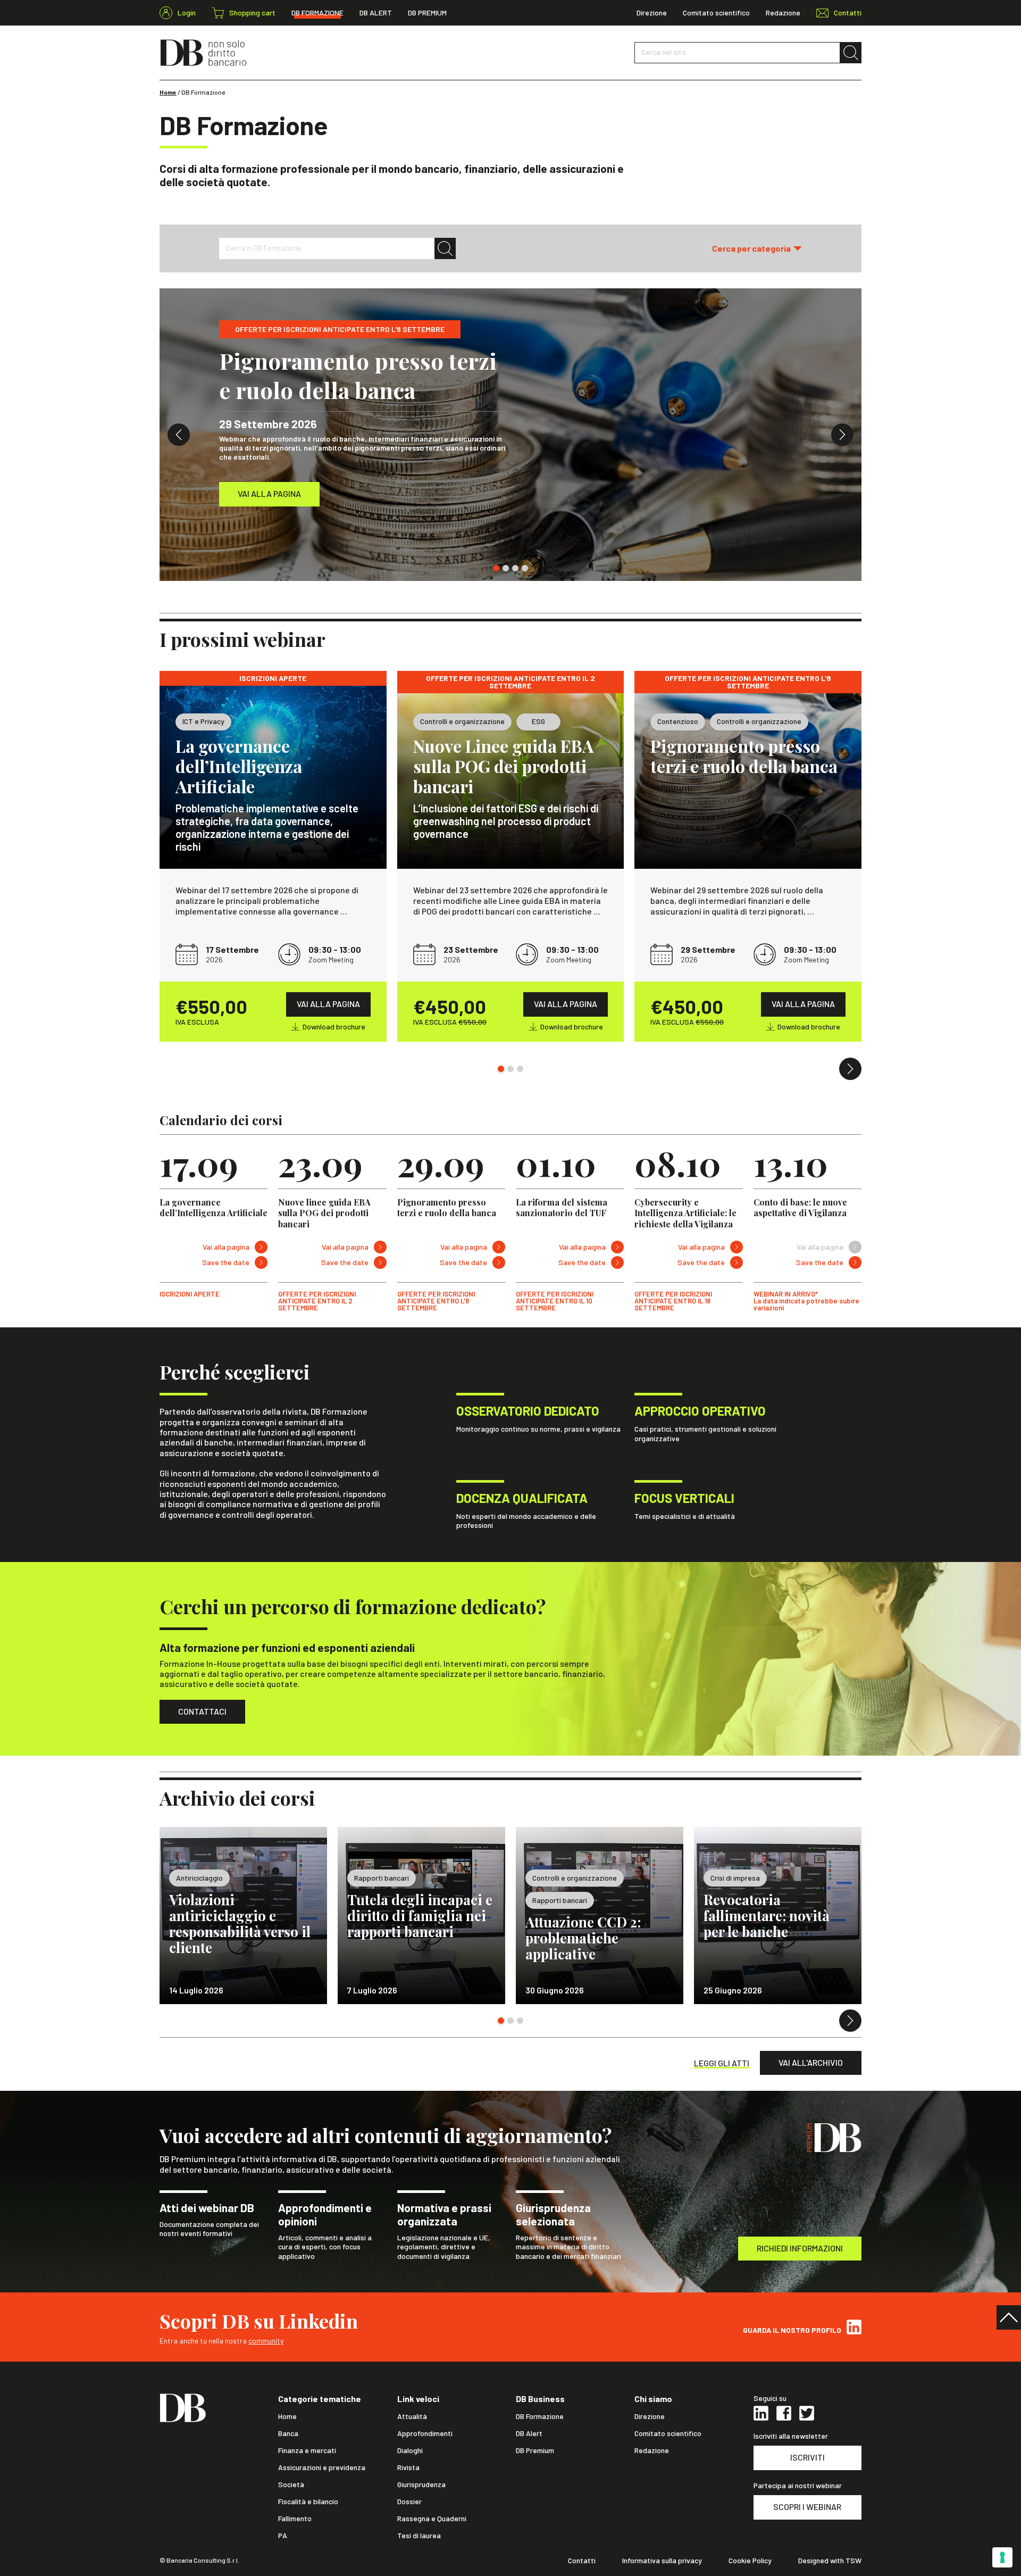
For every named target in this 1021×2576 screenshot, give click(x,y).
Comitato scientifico (716, 13)
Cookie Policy (750, 2561)
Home (168, 92)
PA (283, 2536)
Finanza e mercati (307, 2450)
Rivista (408, 2467)
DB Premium (427, 13)
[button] (757, 248)
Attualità (412, 2416)
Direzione (652, 13)
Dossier (409, 2502)
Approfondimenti (425, 2433)
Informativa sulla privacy (662, 2561)
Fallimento (295, 2519)
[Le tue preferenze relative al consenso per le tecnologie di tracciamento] (1002, 2557)
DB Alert (376, 13)
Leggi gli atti (722, 2063)
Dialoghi (410, 2450)
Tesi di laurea (419, 2536)
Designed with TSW (830, 2561)
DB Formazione (317, 13)
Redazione (783, 13)
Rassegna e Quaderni (432, 2519)
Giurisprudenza (421, 2484)
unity (276, 2341)
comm (258, 2341)
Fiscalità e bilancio (308, 2502)
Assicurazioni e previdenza (322, 2467)
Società (291, 2484)
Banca (288, 2433)
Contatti (582, 2561)
